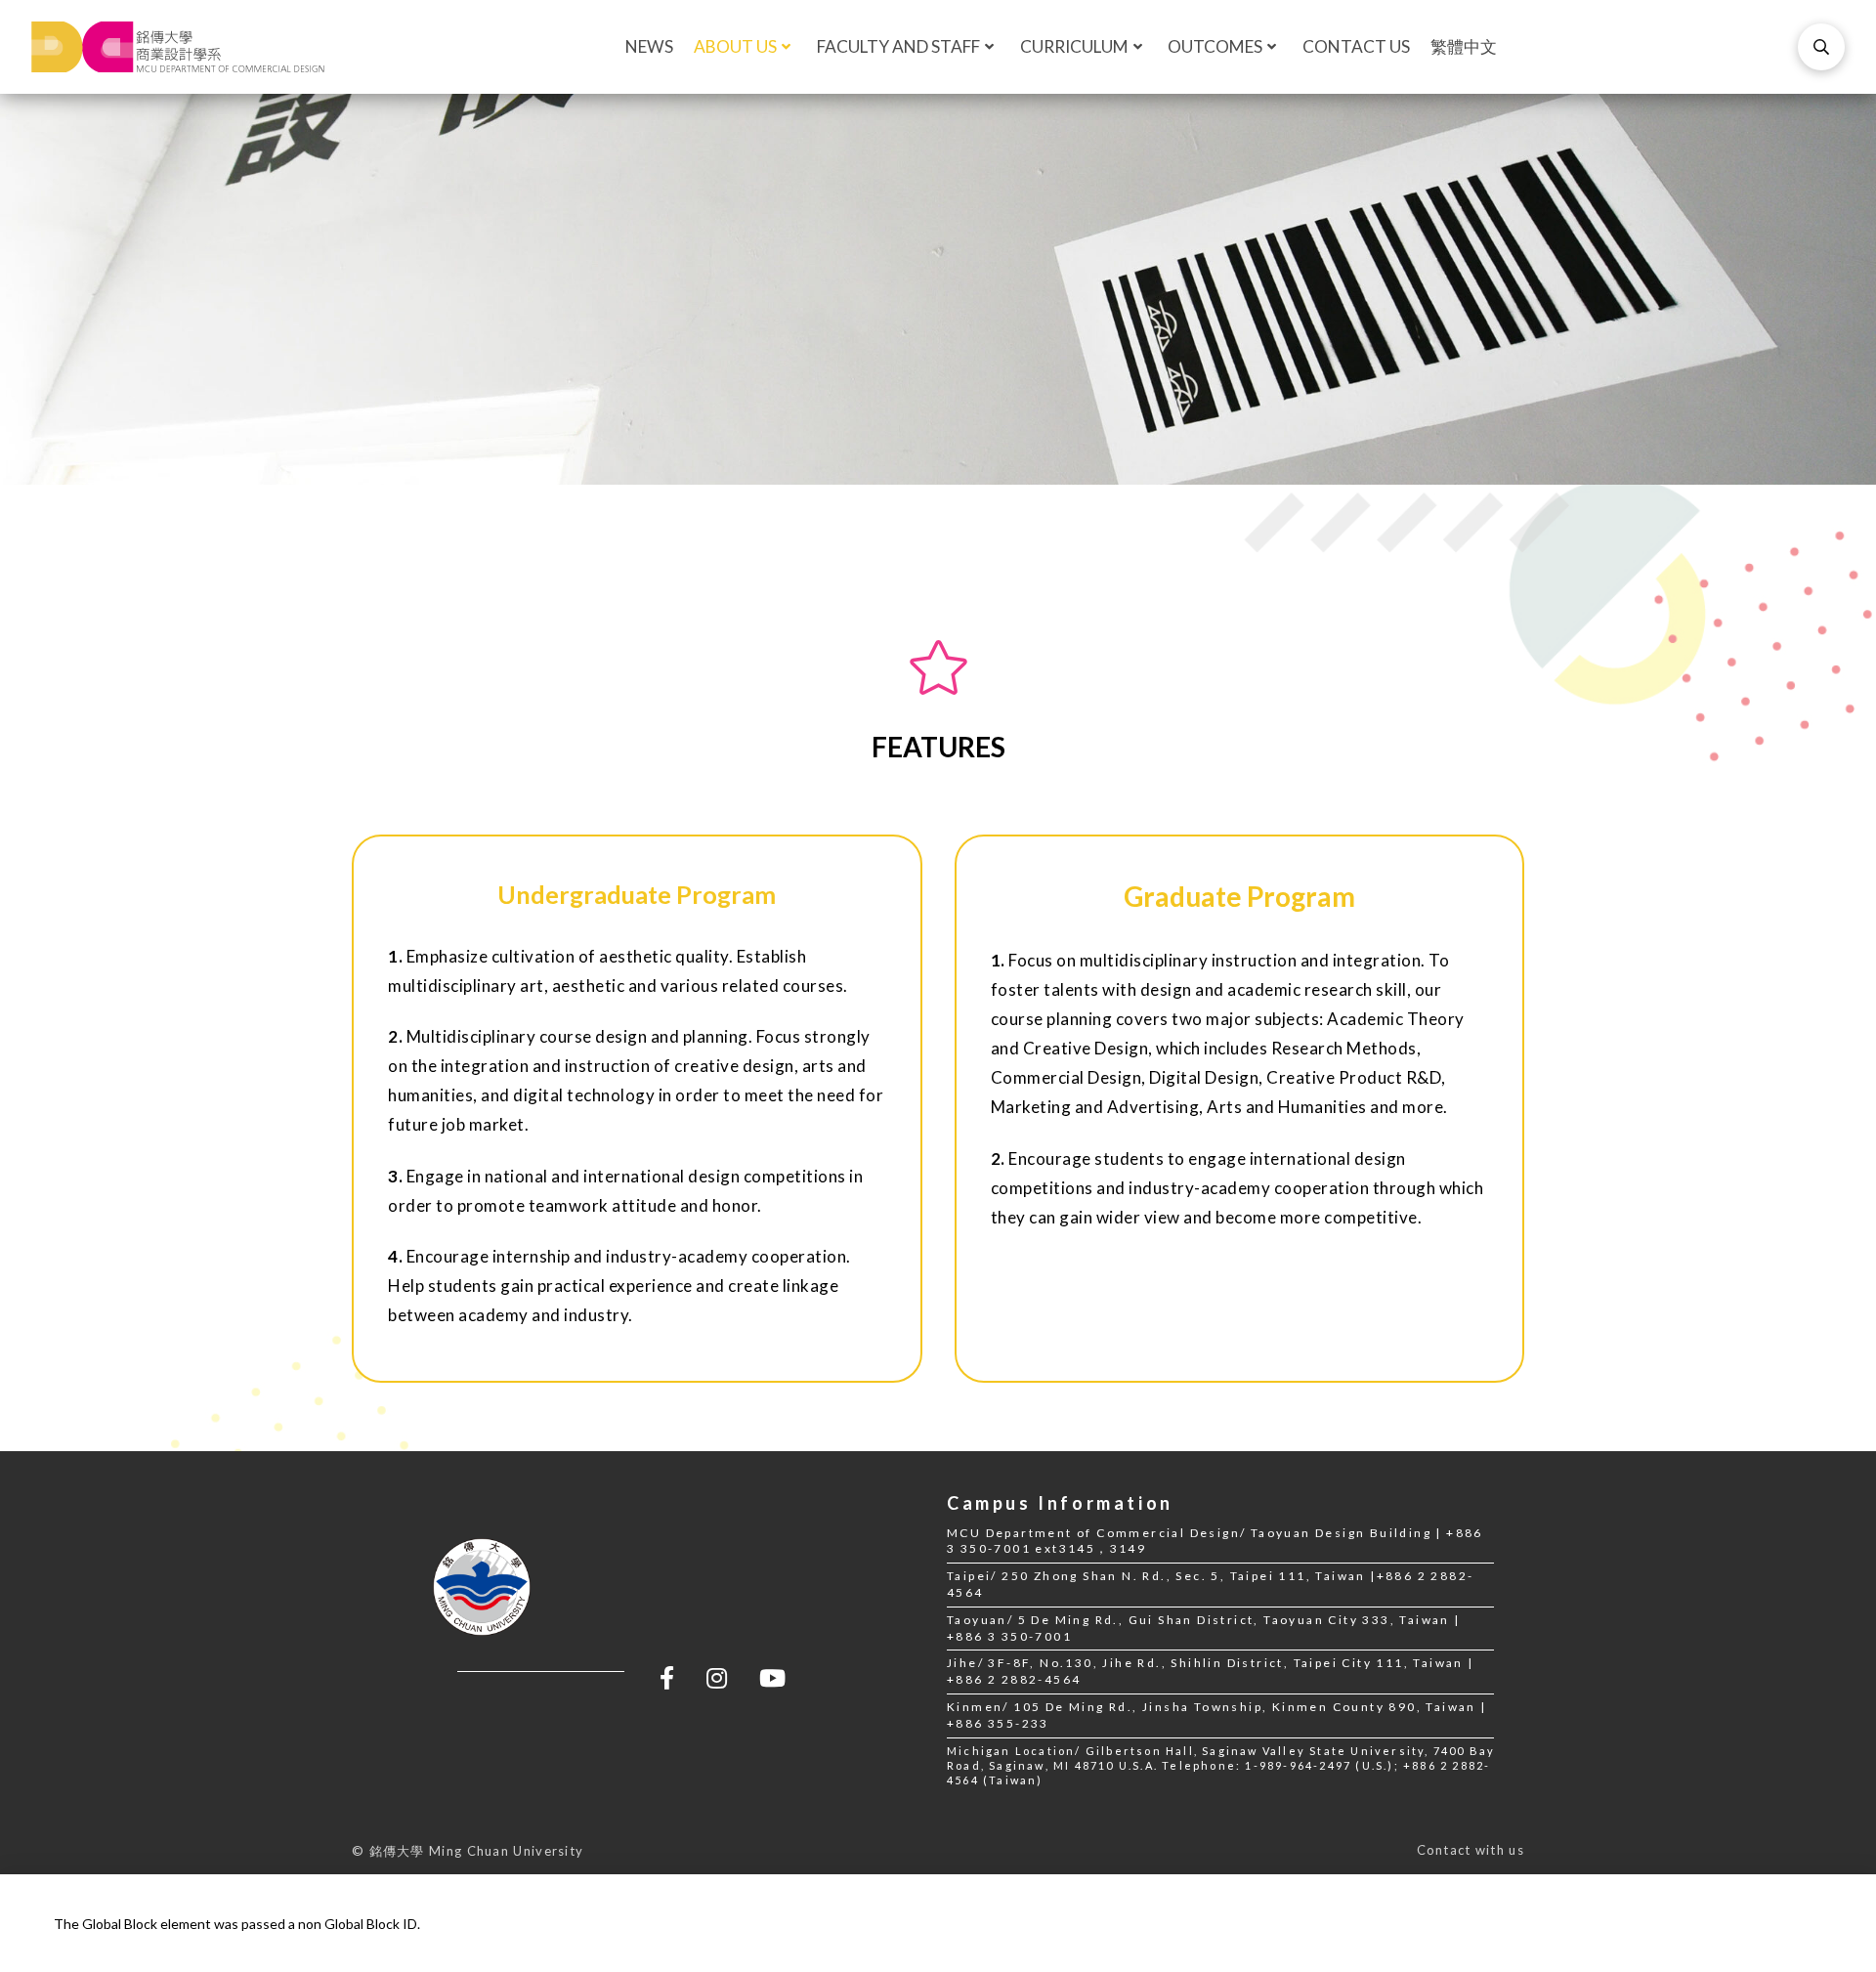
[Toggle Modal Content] (1821, 47)
